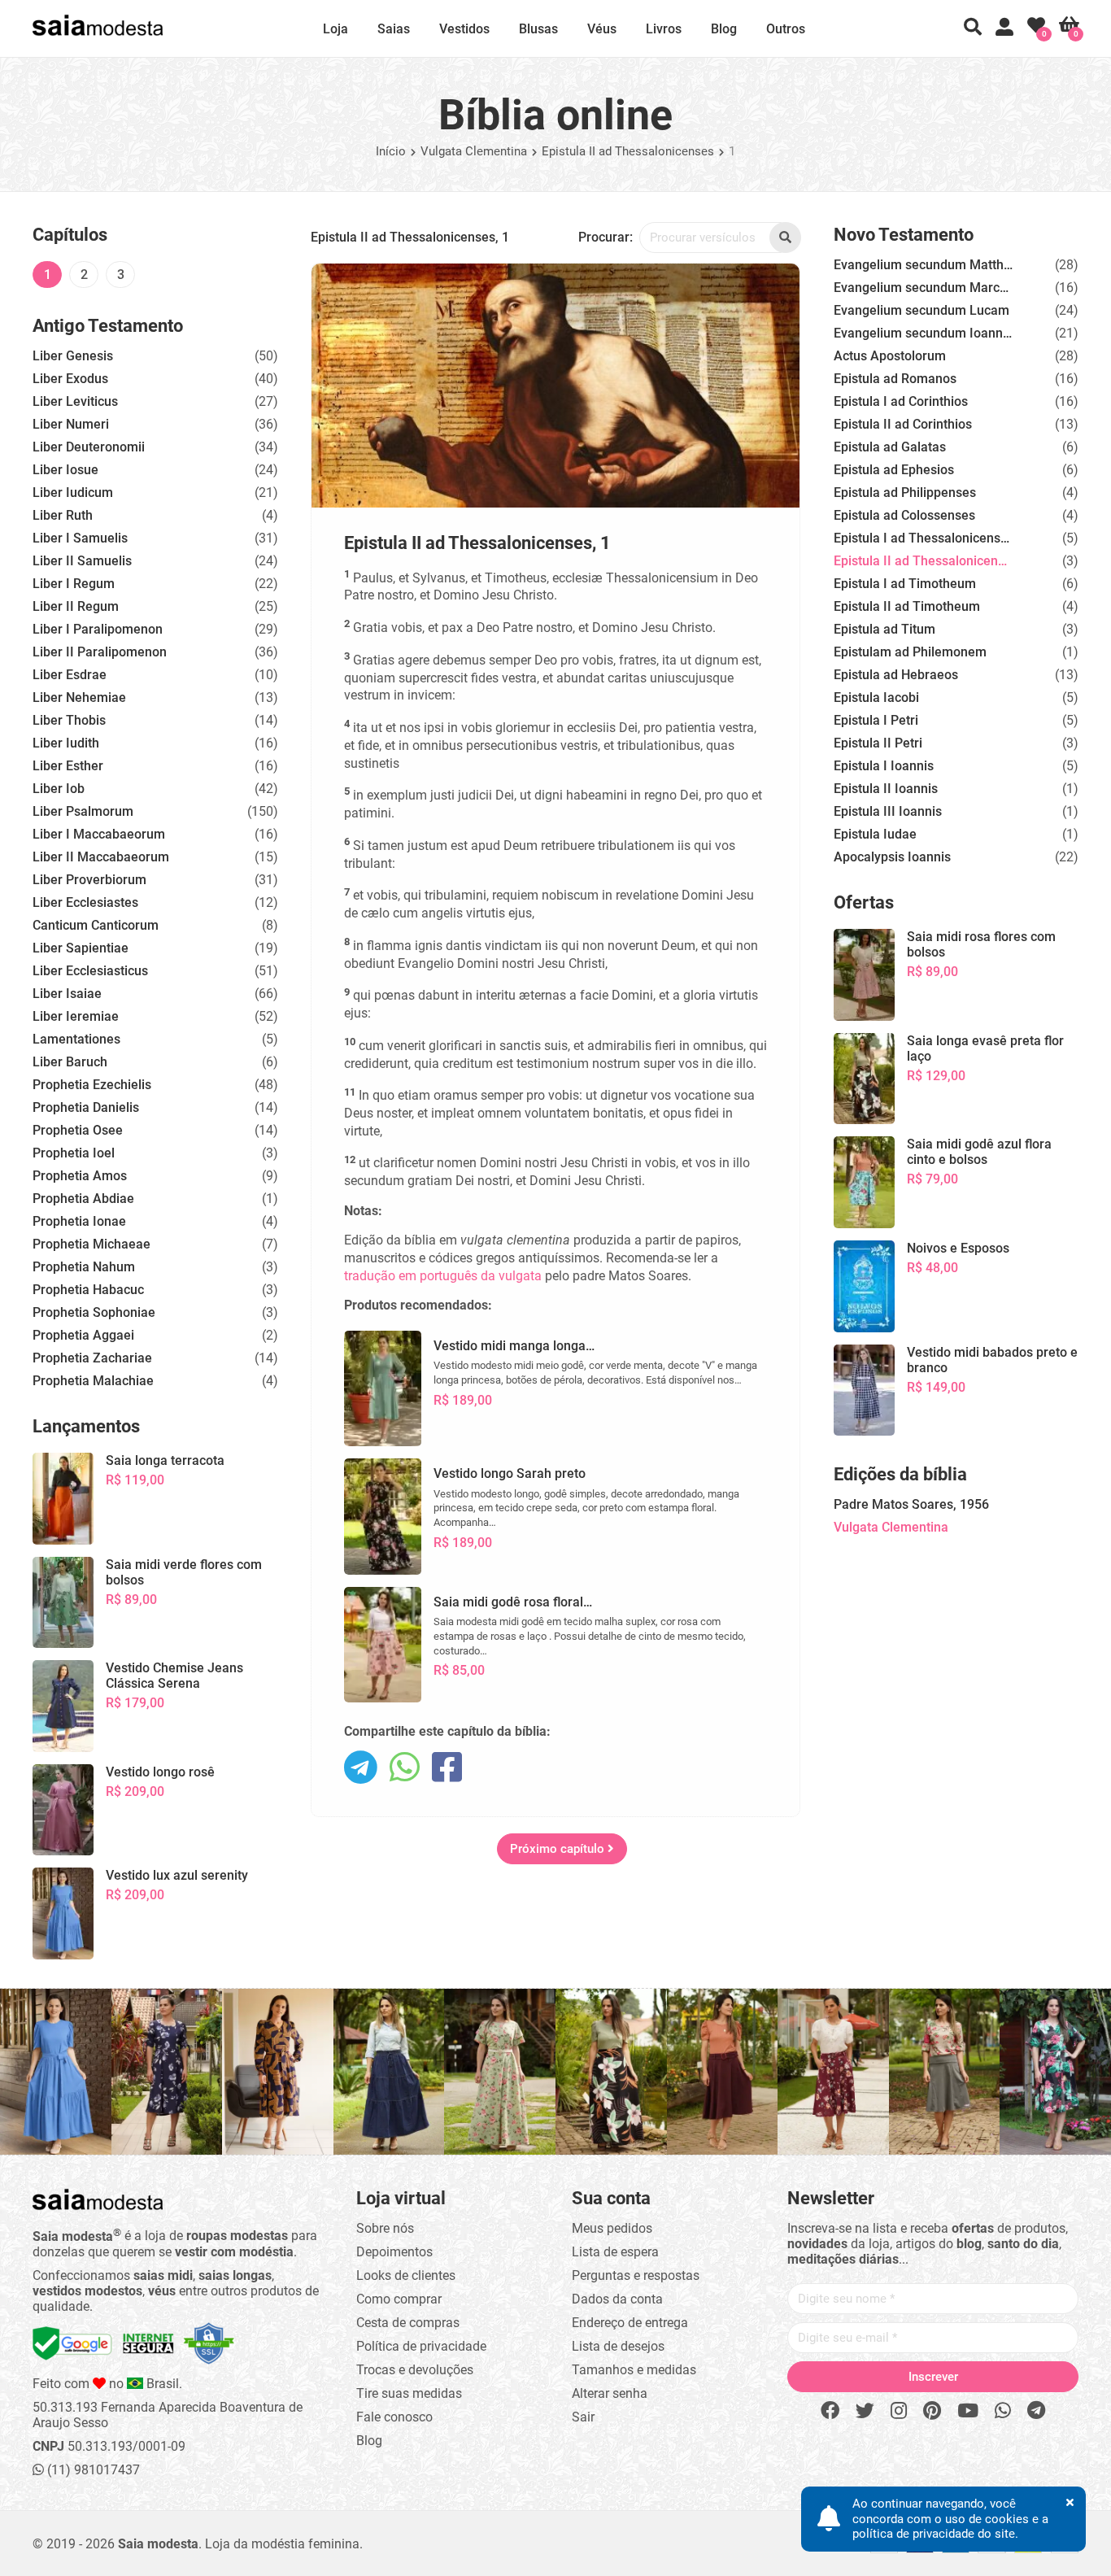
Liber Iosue (65, 470)
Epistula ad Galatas (890, 447)
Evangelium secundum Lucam (921, 310)
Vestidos (464, 29)
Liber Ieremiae (76, 1016)
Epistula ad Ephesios (894, 470)
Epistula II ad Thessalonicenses (628, 151)
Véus (602, 29)
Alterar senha (610, 2393)
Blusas (538, 29)
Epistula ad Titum (884, 629)
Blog (724, 29)
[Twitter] (865, 2411)
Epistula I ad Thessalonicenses (923, 538)
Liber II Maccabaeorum (101, 857)
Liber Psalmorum (83, 811)
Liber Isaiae (67, 994)
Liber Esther (68, 766)
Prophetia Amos (80, 1176)
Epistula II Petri (878, 743)
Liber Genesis (73, 356)
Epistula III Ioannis (888, 811)
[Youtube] (968, 2411)
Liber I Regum (74, 584)
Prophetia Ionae (79, 1221)
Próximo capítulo (559, 1849)
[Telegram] (1036, 2411)
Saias (394, 29)
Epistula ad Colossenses (904, 515)
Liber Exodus (70, 379)
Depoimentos (394, 2252)
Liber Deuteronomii (89, 447)
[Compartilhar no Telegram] (361, 1769)
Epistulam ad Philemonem (910, 652)
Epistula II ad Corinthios (903, 424)
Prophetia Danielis (86, 1107)
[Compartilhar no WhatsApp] (405, 1769)
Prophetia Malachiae (93, 1381)
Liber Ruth (63, 515)
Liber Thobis (69, 720)
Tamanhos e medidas (634, 2370)
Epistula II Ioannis (886, 789)
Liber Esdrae (70, 675)
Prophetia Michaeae (91, 1244)
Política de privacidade (421, 2346)
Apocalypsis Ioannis (892, 857)
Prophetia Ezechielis (92, 1085)
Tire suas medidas (409, 2393)
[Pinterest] (932, 2411)
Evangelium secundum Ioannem (923, 333)
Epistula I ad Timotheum (905, 584)
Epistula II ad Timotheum (907, 606)
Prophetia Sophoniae (94, 1312)
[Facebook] (830, 2411)
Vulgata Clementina (474, 151)
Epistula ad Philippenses (905, 493)
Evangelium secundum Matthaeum (923, 265)
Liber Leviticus (75, 401)
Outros (786, 29)
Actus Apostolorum (890, 356)
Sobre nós (385, 2228)
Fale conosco (394, 2417)
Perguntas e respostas (636, 2275)
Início (391, 151)
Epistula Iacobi (876, 697)
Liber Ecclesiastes (85, 902)
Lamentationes (76, 1039)
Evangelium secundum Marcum (923, 288)
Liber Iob (59, 789)
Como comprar (399, 2299)
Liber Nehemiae (79, 697)
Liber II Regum (76, 606)
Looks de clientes (406, 2275)
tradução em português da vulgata (443, 1276)
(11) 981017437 (92, 2470)
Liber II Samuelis (82, 561)
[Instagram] (899, 2411)
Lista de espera (615, 2252)
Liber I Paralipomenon (98, 629)
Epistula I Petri (876, 720)
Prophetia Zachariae (92, 1358)
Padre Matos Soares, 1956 (911, 1504)
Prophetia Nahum (84, 1267)
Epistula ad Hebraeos (896, 675)
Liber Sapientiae (81, 948)
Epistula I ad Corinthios (901, 401)
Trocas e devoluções (415, 2370)
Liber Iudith (66, 743)
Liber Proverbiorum (89, 880)
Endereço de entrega (630, 2323)
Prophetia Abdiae (83, 1199)
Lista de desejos (618, 2346)
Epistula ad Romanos (895, 379)
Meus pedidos (612, 2228)
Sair (583, 2417)
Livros (664, 29)
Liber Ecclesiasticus (90, 971)
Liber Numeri (71, 424)
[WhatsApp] (1003, 2411)
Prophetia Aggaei (83, 1335)
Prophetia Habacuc (88, 1290)
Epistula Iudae (875, 834)
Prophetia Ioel (74, 1153)
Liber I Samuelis (80, 538)
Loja (335, 29)
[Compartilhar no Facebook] (447, 1769)
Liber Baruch (70, 1062)
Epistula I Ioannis (884, 766)
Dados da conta (617, 2299)
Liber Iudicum (73, 493)
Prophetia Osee (78, 1130)
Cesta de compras (408, 2323)
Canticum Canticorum (96, 925)
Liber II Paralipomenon (100, 652)
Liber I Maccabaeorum (99, 834)
